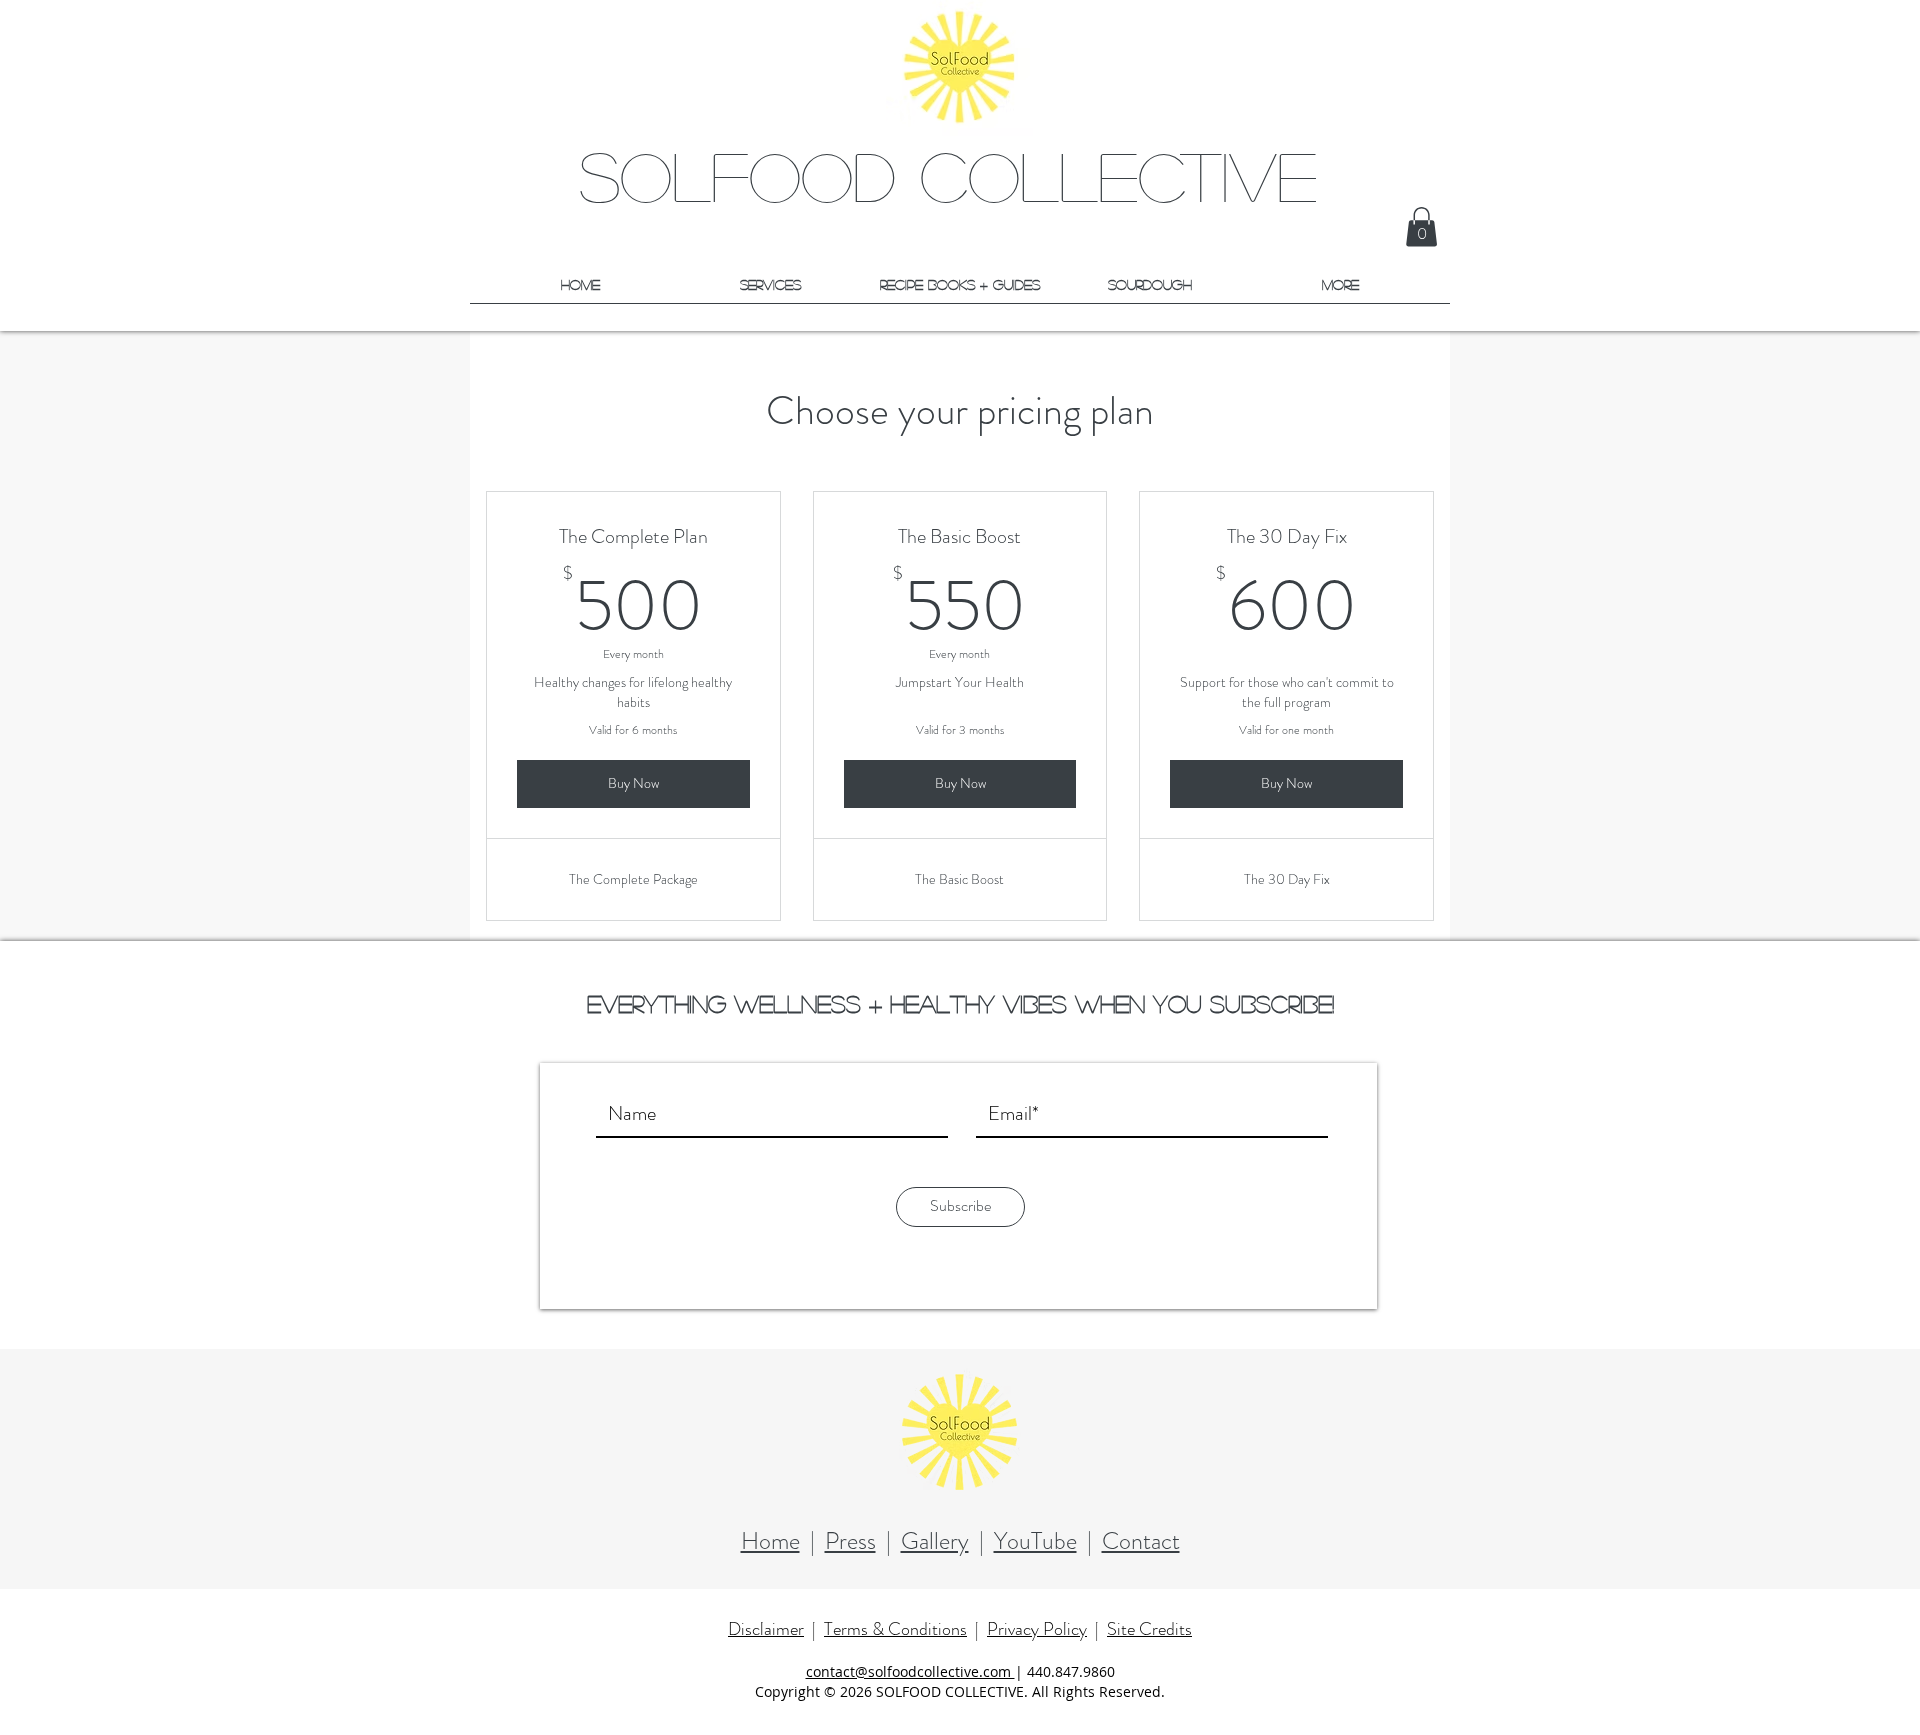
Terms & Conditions (895, 1629)
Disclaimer (766, 1629)
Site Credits (1149, 1629)
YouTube (1035, 1541)
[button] (1421, 226)
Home (770, 1541)
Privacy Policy (1037, 1629)
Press (850, 1541)
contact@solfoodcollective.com (910, 1671)
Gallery (935, 1541)
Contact (1141, 1541)
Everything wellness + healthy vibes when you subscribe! (960, 1003)
